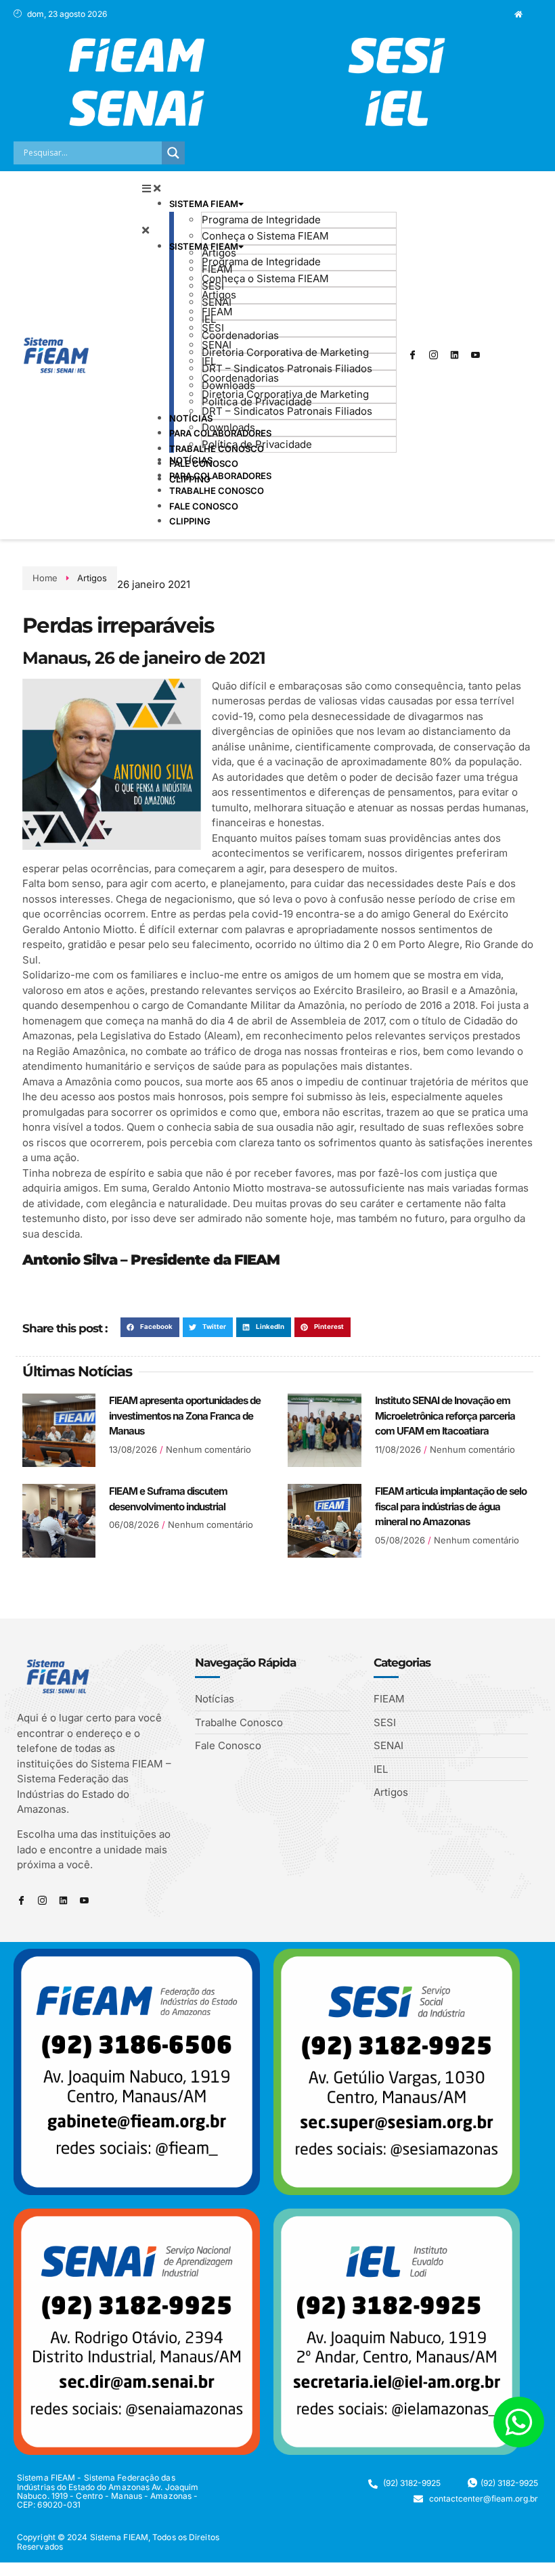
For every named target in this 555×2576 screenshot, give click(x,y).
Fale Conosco (204, 506)
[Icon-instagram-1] (433, 355)
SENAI (217, 345)
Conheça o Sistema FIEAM (265, 236)
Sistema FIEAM (204, 204)
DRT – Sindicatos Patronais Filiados (287, 368)
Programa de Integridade (261, 220)
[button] (269, 189)
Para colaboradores (220, 476)
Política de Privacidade (257, 444)
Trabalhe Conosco (217, 491)
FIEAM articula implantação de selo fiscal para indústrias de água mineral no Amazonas (451, 1506)
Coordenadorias (240, 335)
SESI (213, 328)
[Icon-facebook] (412, 355)
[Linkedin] (454, 355)
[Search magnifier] (173, 153)
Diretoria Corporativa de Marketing (285, 352)
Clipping (190, 521)
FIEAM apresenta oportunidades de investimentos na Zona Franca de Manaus (185, 1416)
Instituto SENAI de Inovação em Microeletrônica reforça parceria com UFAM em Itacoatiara (445, 1416)
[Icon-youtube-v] (475, 355)
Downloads (228, 427)
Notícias (191, 460)
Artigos (219, 253)
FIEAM (217, 312)
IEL (209, 361)
